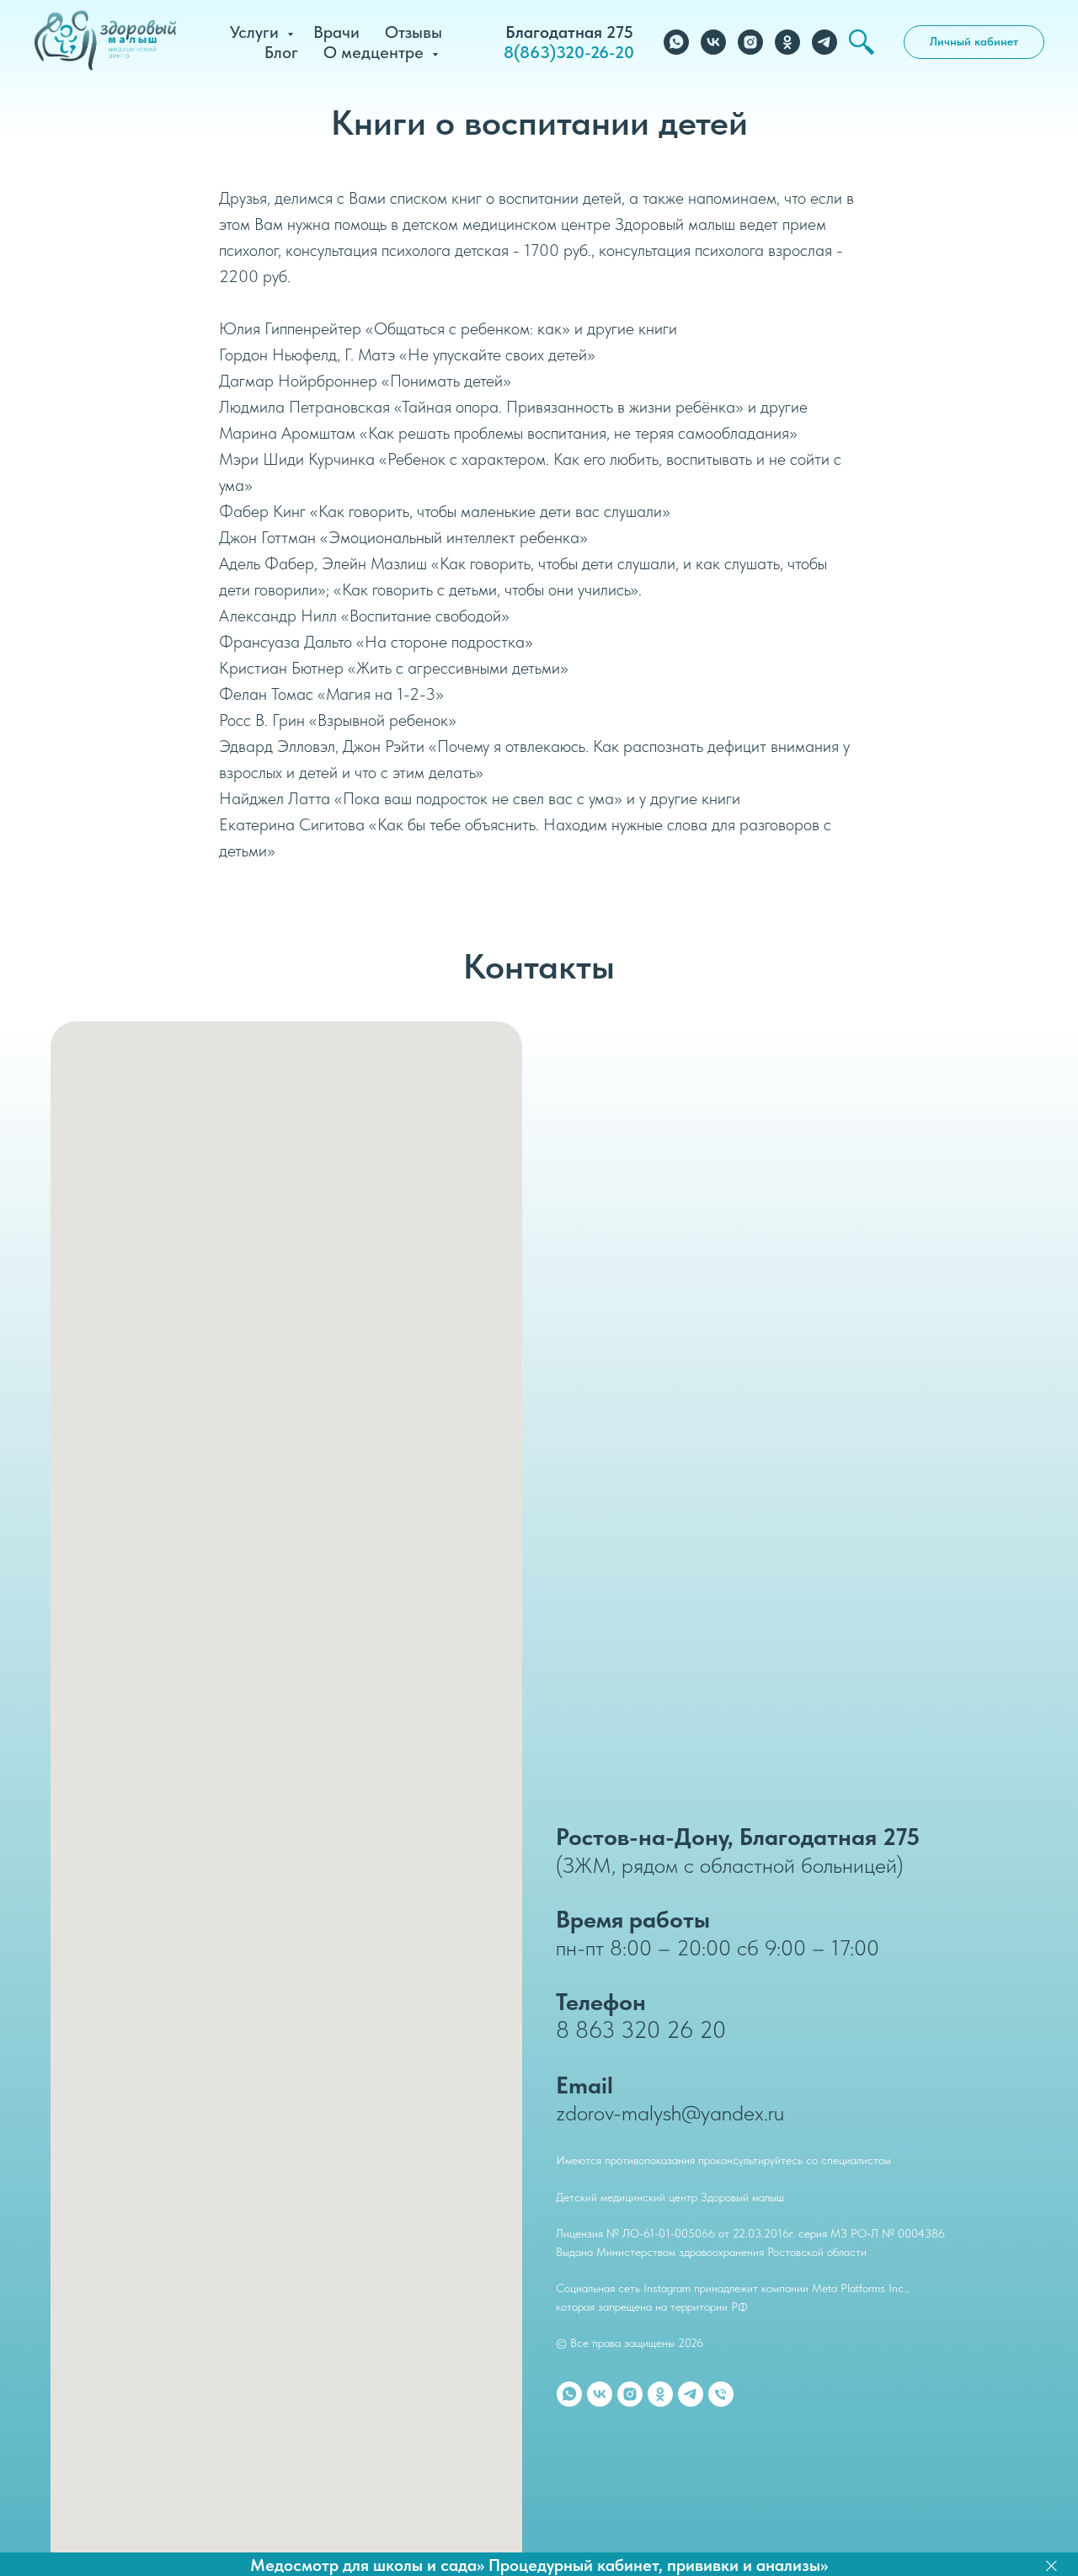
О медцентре (376, 52)
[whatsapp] (676, 42)
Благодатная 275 (569, 32)
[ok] (787, 42)
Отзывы (414, 32)
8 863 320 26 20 (641, 2029)
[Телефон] (721, 2394)
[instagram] (750, 42)
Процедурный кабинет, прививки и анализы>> (658, 2565)
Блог (281, 52)
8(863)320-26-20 (569, 52)
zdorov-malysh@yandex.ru (670, 2112)
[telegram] (825, 42)
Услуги (256, 32)
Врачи (336, 32)
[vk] (713, 42)
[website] (862, 42)
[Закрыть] (1051, 2565)
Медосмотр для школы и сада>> (367, 2565)
